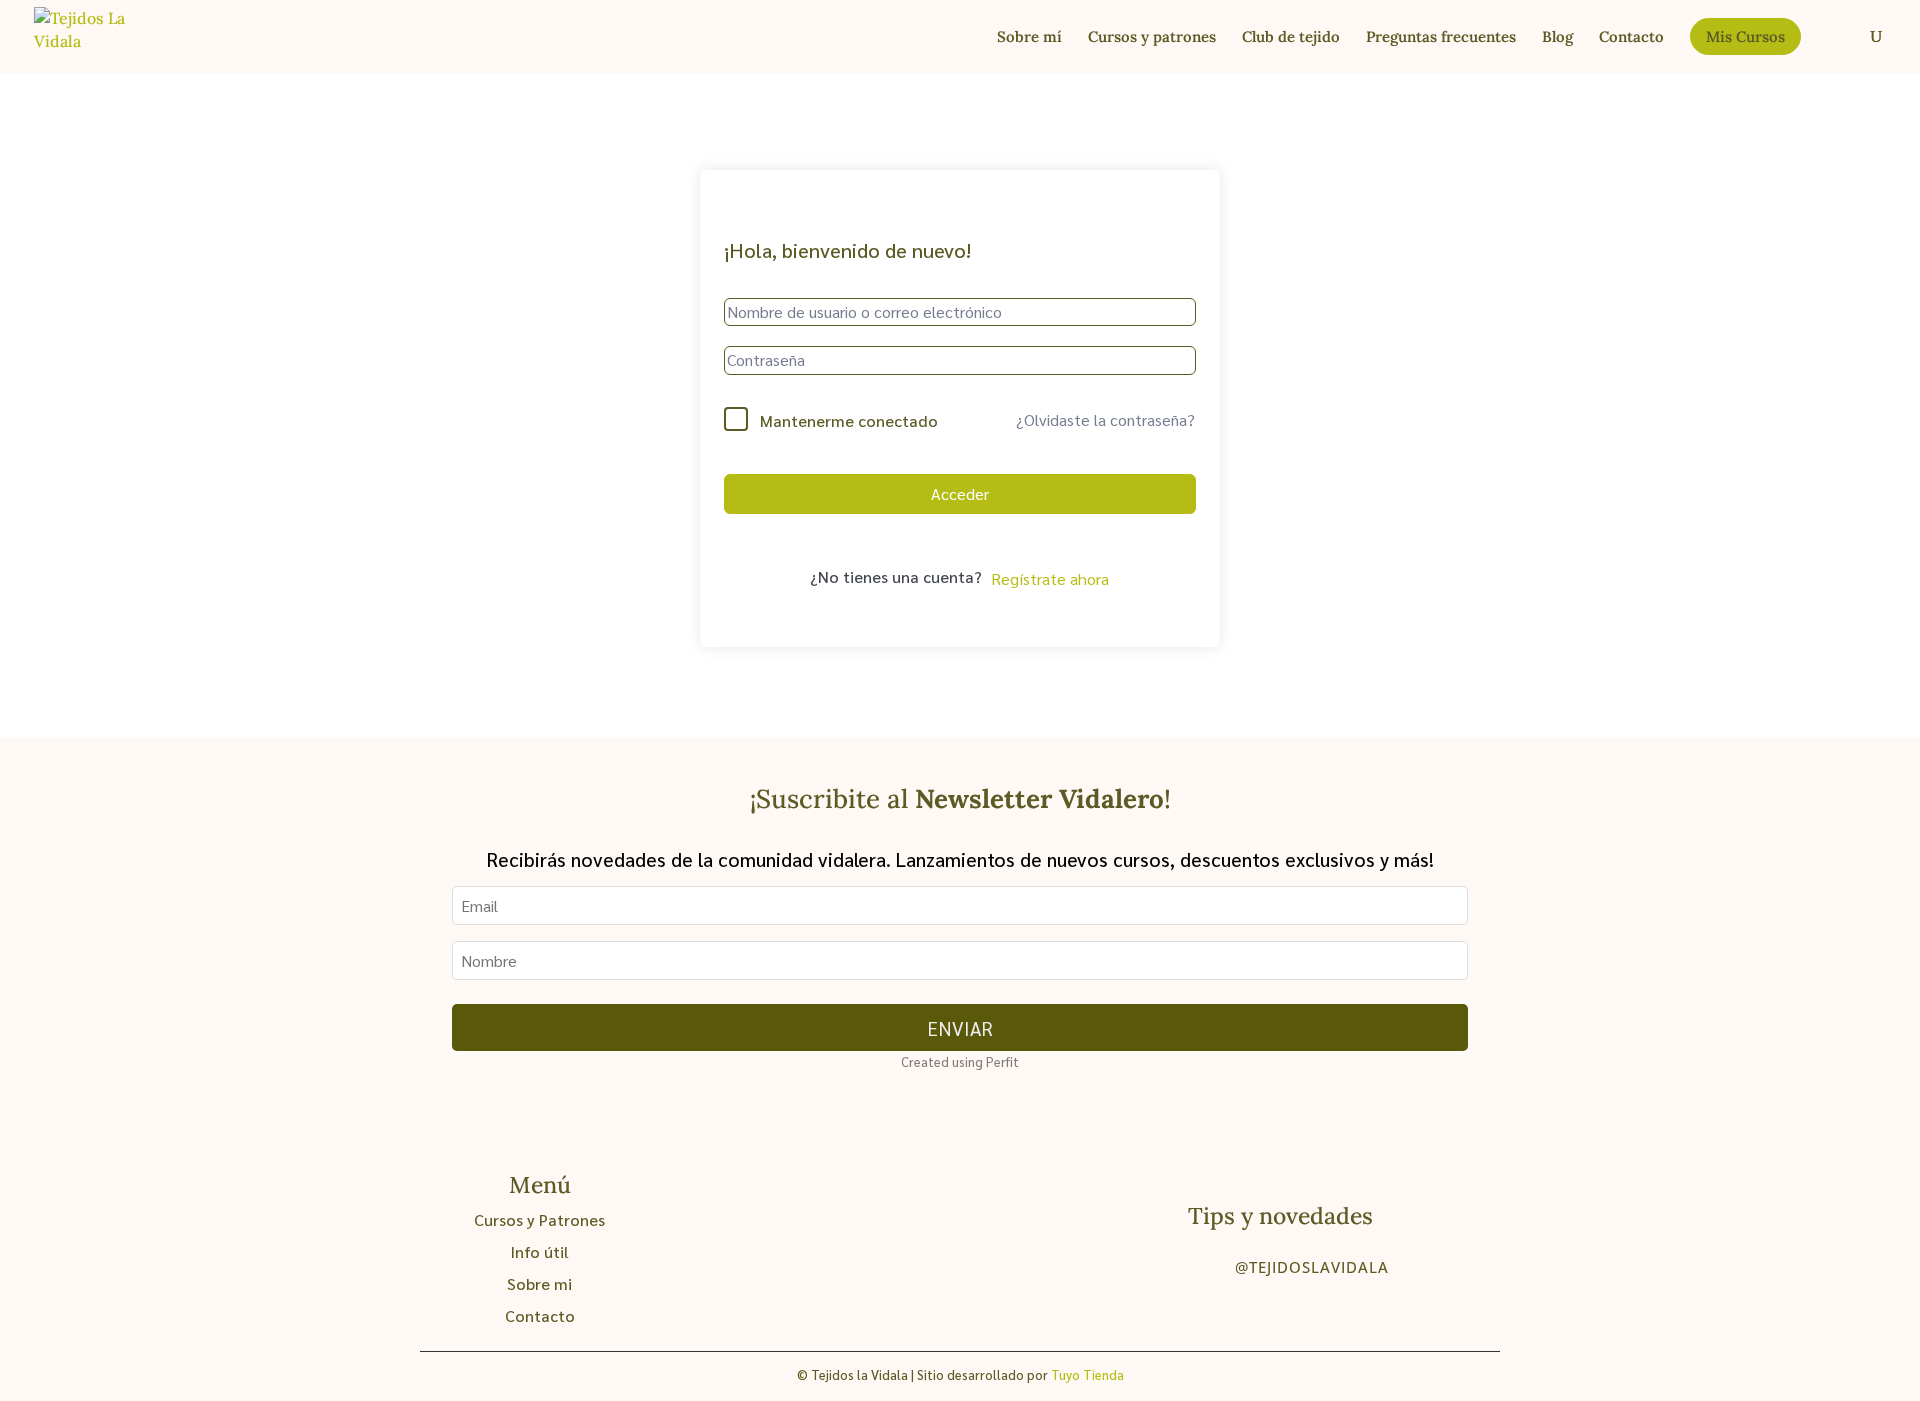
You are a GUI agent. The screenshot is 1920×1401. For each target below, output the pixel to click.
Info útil (539, 1251)
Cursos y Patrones (539, 1219)
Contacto (1631, 38)
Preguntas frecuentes (1441, 38)
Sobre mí (1029, 38)
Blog (1557, 38)
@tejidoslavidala (1312, 1267)
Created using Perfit (960, 1061)
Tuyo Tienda (1087, 1374)
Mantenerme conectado (849, 420)
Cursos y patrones (1152, 38)
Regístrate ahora (1050, 578)
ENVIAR (960, 1027)
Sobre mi (539, 1283)
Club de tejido (1291, 38)
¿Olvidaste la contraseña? (1105, 419)
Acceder (960, 493)
